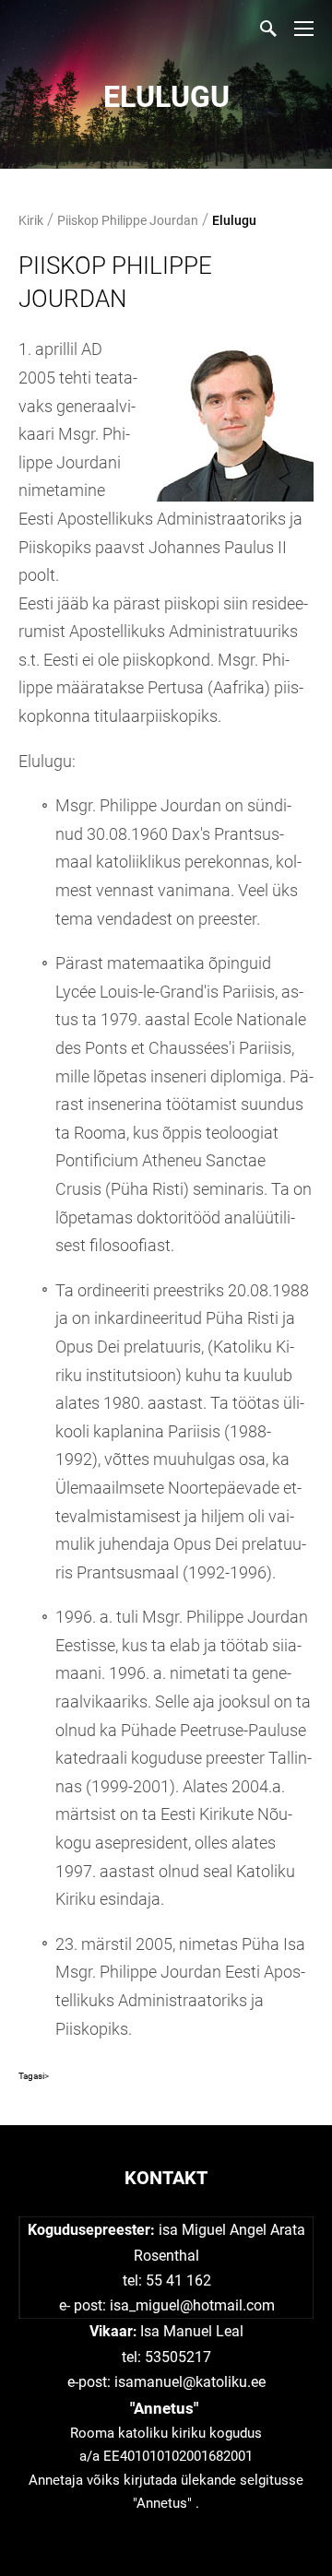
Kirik (31, 220)
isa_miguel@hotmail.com (192, 2305)
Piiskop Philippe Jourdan (128, 220)
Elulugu (234, 220)
